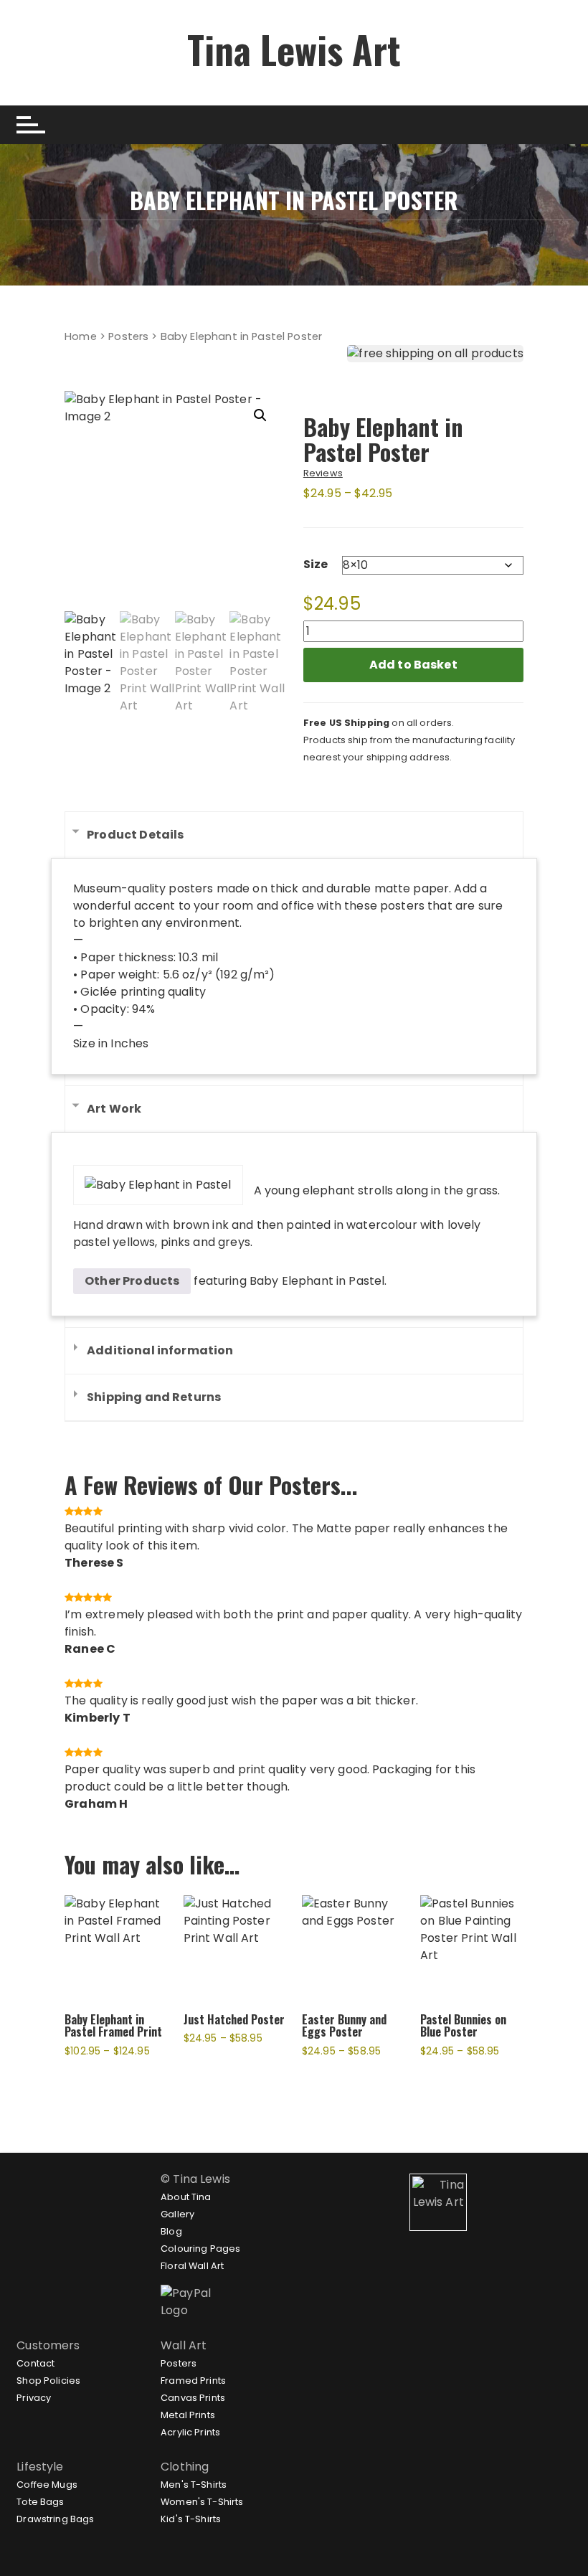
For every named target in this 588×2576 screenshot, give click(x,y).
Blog (171, 2231)
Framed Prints (193, 2381)
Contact (35, 2363)
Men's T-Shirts (194, 2485)
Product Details (135, 835)
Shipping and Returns (154, 1397)
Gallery (177, 2214)
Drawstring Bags (55, 2519)
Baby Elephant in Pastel (317, 1281)
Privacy (34, 2398)
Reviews (323, 473)
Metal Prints (188, 2415)
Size (316, 564)
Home (81, 336)
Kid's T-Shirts (191, 2519)
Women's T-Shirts (202, 2502)
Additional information (160, 1350)
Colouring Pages (200, 2249)
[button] (260, 415)
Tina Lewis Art (294, 49)
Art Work (114, 1109)
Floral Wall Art (192, 2266)
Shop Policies (48, 2381)
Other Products (132, 1281)
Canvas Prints (193, 2398)
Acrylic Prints (190, 2432)
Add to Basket (413, 665)
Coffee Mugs (47, 2485)
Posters (128, 336)
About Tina (186, 2197)
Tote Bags (40, 2502)
